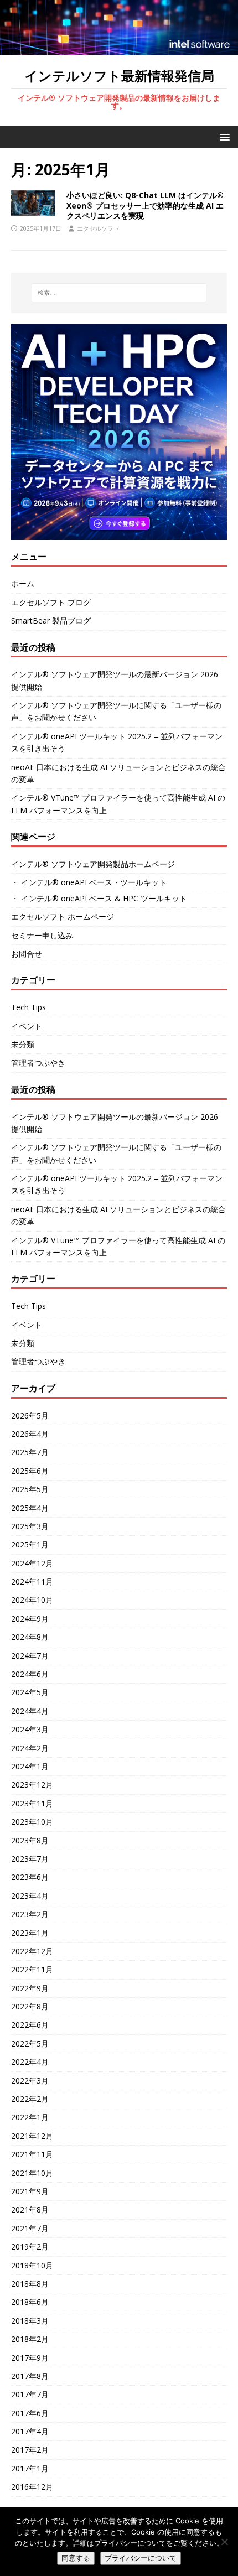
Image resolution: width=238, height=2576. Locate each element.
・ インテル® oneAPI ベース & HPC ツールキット (99, 898)
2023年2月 (30, 1914)
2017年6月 (30, 2413)
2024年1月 (30, 1766)
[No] (224, 2542)
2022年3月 (30, 2081)
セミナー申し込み (42, 935)
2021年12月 (32, 2136)
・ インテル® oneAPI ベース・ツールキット (89, 882)
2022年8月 (30, 2006)
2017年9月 (30, 2358)
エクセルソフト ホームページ (63, 916)
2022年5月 (30, 2043)
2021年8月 (30, 2209)
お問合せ (27, 954)
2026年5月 (30, 1416)
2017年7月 (30, 2394)
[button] (223, 136)
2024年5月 (30, 1692)
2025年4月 (30, 1508)
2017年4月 (30, 2431)
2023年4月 (30, 1896)
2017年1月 (30, 2468)
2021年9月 (30, 2191)
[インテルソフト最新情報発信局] (119, 48)
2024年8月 (30, 1637)
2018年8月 (30, 2284)
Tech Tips (29, 1007)
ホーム (23, 583)
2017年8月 (30, 2376)
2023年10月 (32, 1822)
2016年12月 (32, 2487)
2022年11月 (32, 1969)
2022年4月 (30, 2062)
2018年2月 (30, 2339)
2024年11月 (32, 1582)
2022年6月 (30, 2025)
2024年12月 (32, 1563)
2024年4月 (30, 1711)
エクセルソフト (98, 228)
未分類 (23, 1044)
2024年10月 (32, 1600)
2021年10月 (32, 2173)
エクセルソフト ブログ (51, 602)
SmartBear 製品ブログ (51, 620)
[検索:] (119, 293)
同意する (76, 2558)
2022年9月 (30, 1988)
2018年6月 (30, 2302)
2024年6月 (30, 1674)
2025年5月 (30, 1489)
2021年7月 (30, 2228)
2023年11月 (32, 1803)
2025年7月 (30, 1452)
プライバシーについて (141, 2558)
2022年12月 (32, 1951)
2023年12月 (32, 1785)
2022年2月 (30, 2099)
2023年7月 (30, 1859)
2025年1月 (30, 1544)
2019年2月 (30, 2247)
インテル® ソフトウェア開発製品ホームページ (93, 864)
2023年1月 (30, 1933)
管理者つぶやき (38, 1063)
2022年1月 (30, 2117)
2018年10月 (32, 2265)
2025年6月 (30, 1471)
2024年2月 (30, 1748)
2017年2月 (30, 2450)
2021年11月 (32, 2154)
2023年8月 (30, 1840)
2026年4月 (30, 1434)
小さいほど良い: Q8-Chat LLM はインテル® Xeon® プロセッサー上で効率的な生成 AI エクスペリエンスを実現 (145, 205)
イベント (27, 1026)
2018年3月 (30, 2321)
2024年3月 (30, 1729)
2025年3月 (30, 1526)
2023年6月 (30, 1877)
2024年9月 (30, 1619)
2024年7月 (30, 1656)
